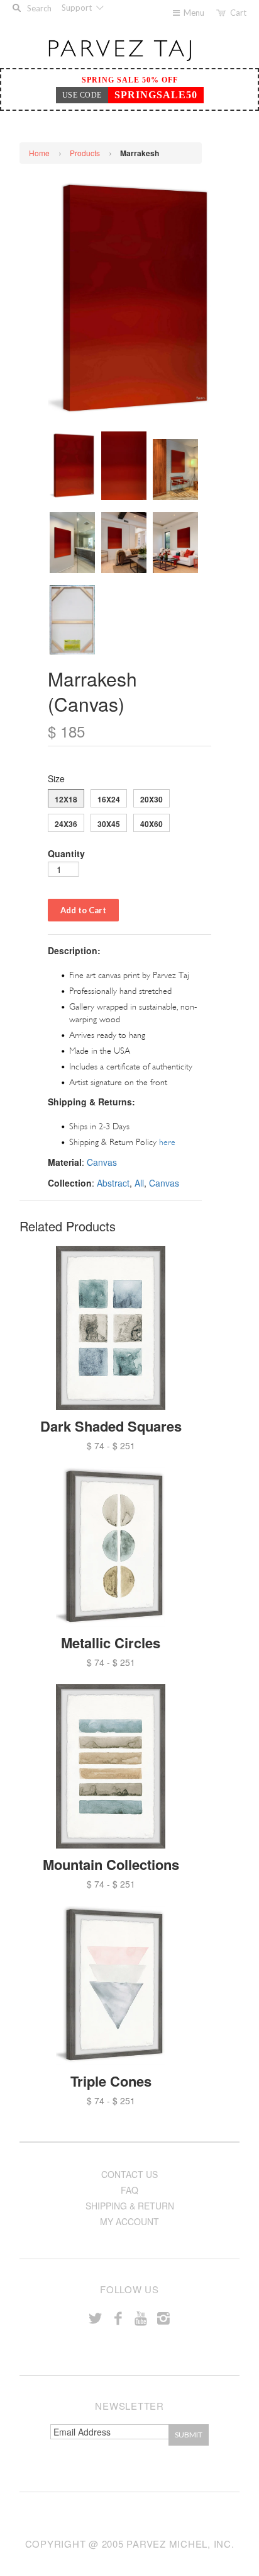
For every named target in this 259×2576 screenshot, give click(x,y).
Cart (238, 13)
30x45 (109, 824)
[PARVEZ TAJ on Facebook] (118, 2317)
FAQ (129, 2190)
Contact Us (129, 2174)
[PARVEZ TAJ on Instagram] (163, 2317)
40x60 (152, 824)
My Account (129, 2221)
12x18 (66, 799)
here (167, 1142)
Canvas (102, 1162)
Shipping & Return (130, 2206)
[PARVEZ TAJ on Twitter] (96, 2317)
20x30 (152, 799)
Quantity (66, 853)
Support (78, 8)
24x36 (66, 824)
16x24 (109, 799)
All (139, 1183)
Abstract (113, 1183)
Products (85, 153)
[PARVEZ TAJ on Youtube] (141, 2317)
